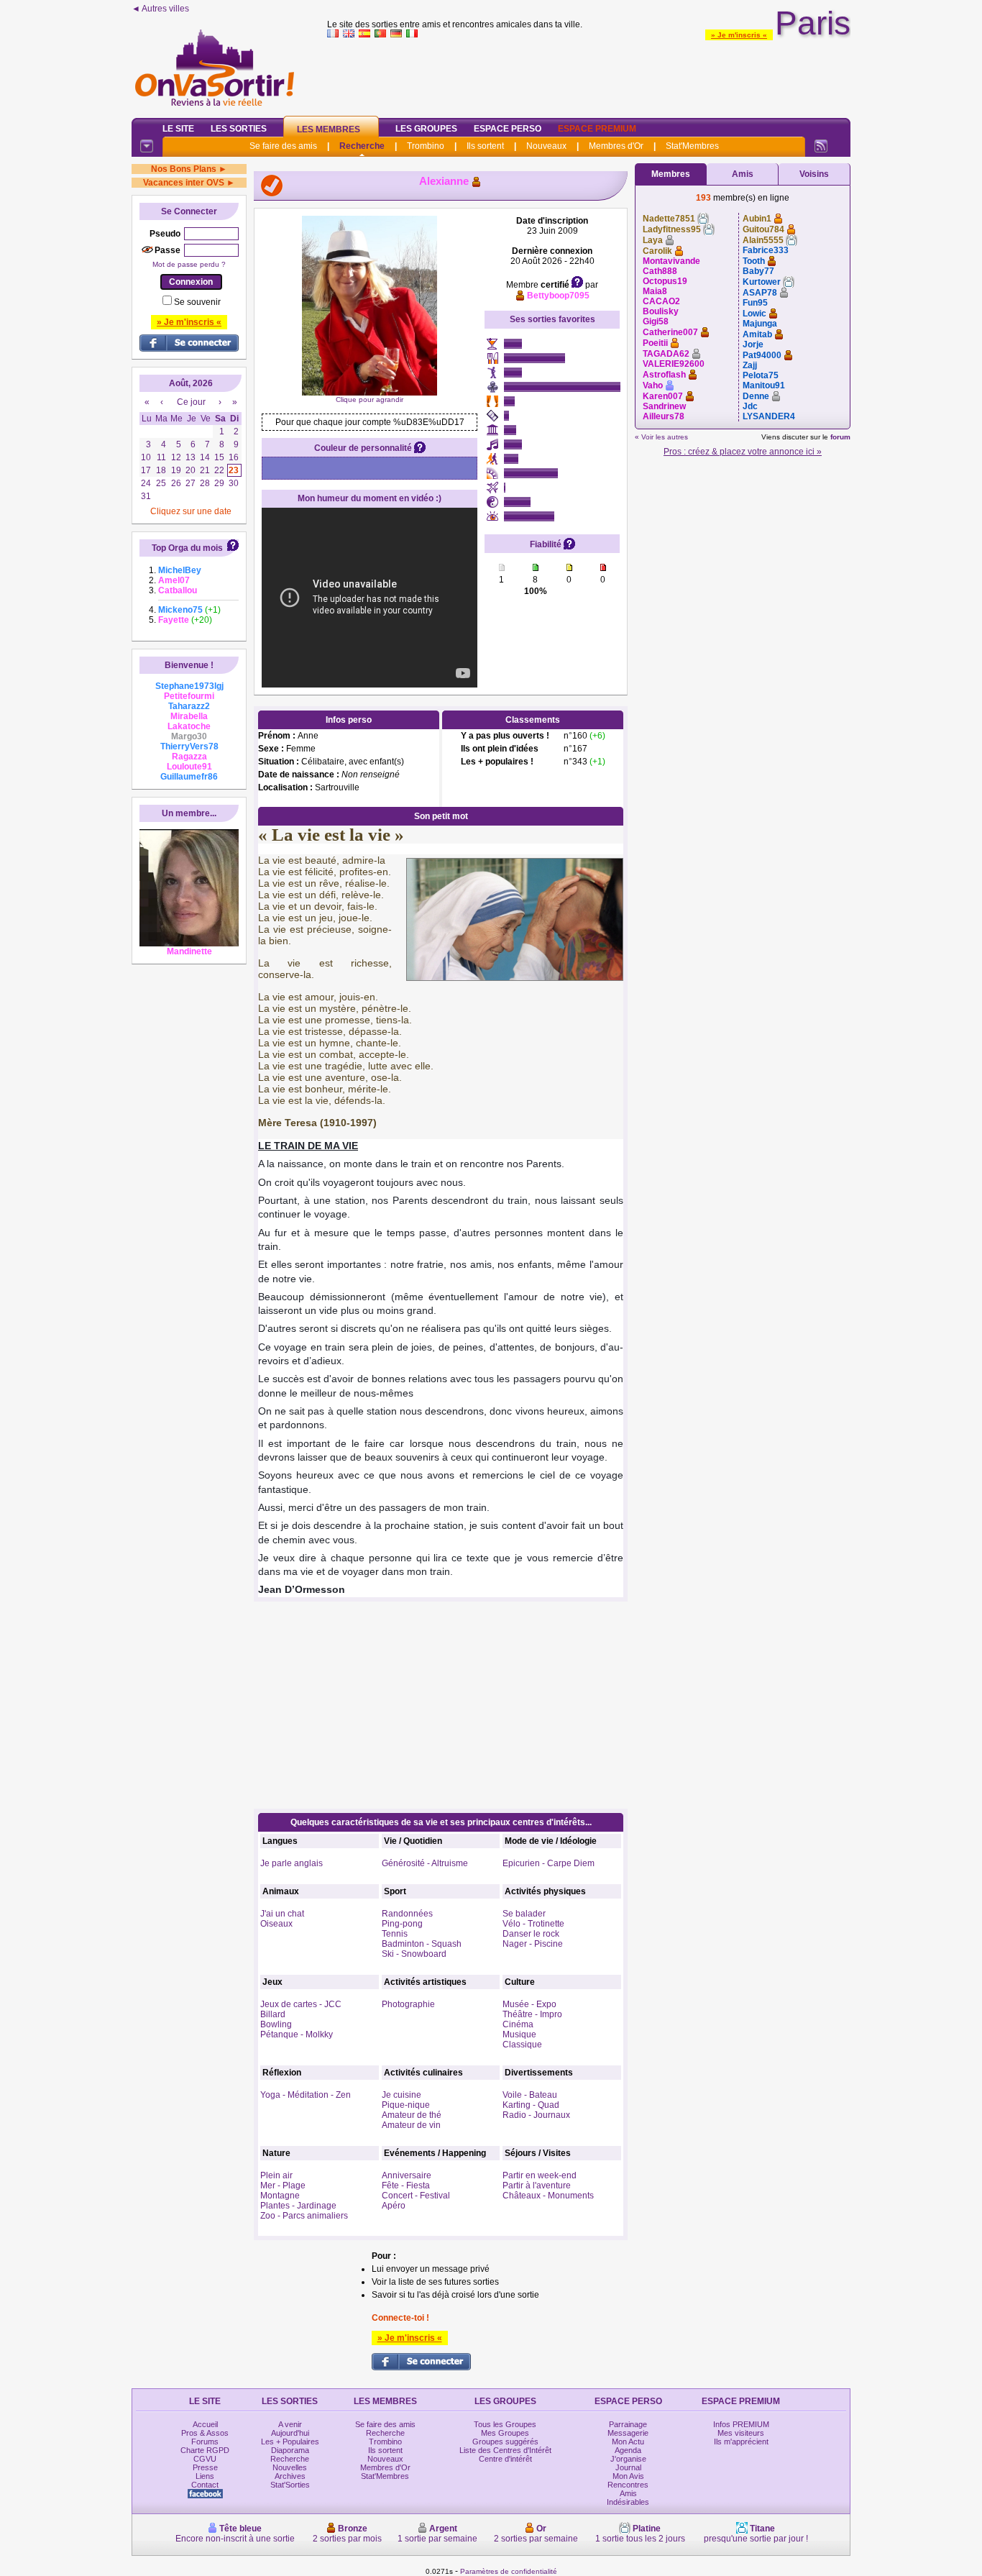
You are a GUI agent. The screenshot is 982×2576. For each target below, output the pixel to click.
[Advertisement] (589, 75)
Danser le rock (531, 1934)
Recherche (362, 146)
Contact (205, 2485)
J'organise (628, 2459)
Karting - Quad (531, 2105)
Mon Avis (628, 2476)
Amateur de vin (411, 2125)
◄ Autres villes (160, 9)
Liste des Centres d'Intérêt (505, 2450)
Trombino (426, 146)
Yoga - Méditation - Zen (306, 2095)
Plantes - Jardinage (298, 2206)
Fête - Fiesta (406, 2186)
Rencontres (628, 2485)
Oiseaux (276, 1924)
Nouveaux (546, 146)
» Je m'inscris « (739, 35)
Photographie (408, 2004)
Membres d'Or (616, 146)
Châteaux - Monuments (548, 2196)
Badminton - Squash (422, 1944)
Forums (205, 2442)
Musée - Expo (529, 2004)
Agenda (628, 2450)
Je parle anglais (292, 1863)
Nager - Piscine (533, 1944)
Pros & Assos (205, 2433)
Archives (290, 2476)
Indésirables (628, 2502)
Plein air (276, 2175)
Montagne (280, 2196)
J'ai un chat (282, 1914)
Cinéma (518, 2024)
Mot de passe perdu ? (189, 264)
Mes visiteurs (741, 2433)
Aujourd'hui (290, 2433)
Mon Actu (628, 2442)
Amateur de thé (412, 2115)
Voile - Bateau (530, 2095)
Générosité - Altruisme (425, 1863)
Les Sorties (239, 129)
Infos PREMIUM (741, 2424)
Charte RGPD (205, 2450)
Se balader (524, 1914)
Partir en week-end (540, 2175)
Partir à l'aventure (537, 2186)
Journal (628, 2467)
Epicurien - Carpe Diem (549, 1863)
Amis (743, 174)
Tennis (395, 1934)
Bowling (276, 2024)
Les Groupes (426, 129)
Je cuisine (401, 2095)
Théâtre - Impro (532, 2014)
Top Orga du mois (187, 548)
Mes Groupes (505, 2433)
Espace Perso (508, 129)
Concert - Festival (416, 2196)
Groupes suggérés (505, 2442)
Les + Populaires (290, 2442)
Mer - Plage (283, 2186)
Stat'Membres (692, 146)
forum (840, 437)
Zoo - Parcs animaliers (304, 2216)
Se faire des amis (283, 146)
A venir (290, 2424)
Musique (519, 2034)
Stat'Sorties (290, 2485)
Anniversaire (407, 2175)
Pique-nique (406, 2105)
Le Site (178, 129)
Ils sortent (485, 146)
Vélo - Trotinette (533, 1924)
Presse (205, 2467)
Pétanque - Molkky (297, 2034)
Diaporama (290, 2450)
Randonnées (407, 1914)
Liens (205, 2476)
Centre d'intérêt (505, 2459)
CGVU (205, 2459)
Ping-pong (402, 1924)
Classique (522, 2045)
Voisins (814, 174)
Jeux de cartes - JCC (301, 2004)
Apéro (394, 2206)
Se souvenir (197, 302)
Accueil (205, 2424)
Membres (671, 174)
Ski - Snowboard (414, 1954)
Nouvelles (290, 2467)
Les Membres (329, 129)
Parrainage (628, 2424)
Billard (273, 2014)
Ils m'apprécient (741, 2442)
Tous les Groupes (505, 2424)
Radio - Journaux (536, 2115)
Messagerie (628, 2433)
